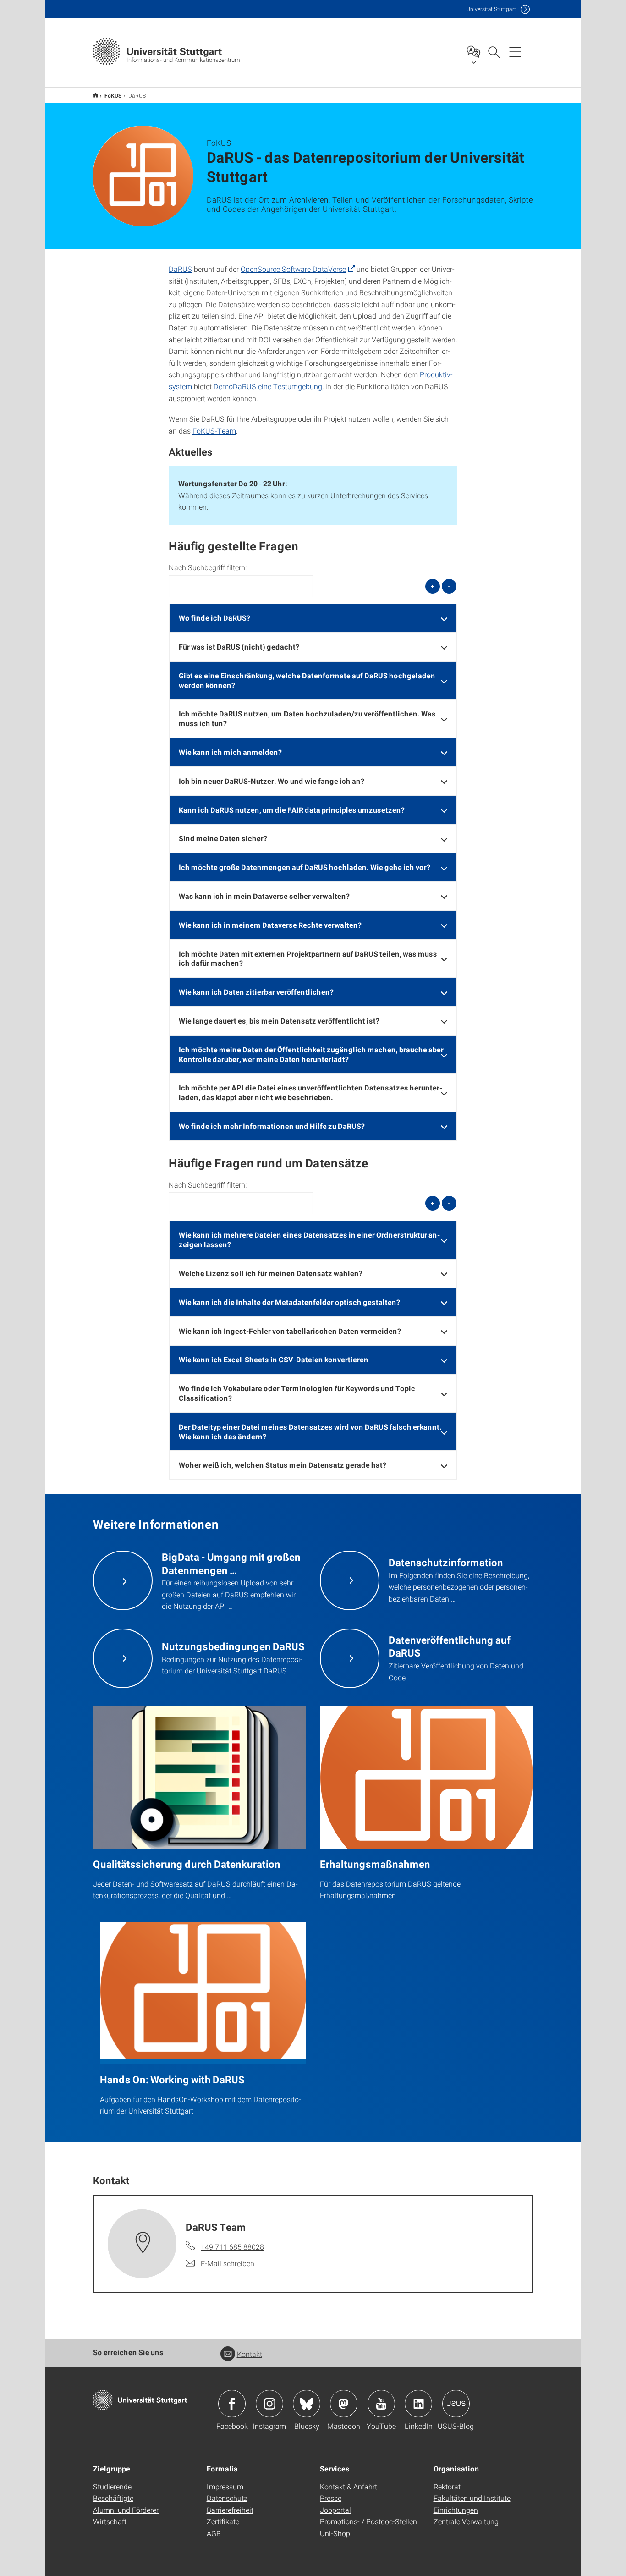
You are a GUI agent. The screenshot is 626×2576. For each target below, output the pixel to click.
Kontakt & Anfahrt (349, 2486)
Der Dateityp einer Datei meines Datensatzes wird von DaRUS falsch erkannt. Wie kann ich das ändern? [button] (310, 1431)
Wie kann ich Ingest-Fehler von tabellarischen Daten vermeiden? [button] (290, 1331)
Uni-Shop (335, 2533)
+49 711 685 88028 (232, 2247)
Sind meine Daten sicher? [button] (223, 838)
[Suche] (494, 51)
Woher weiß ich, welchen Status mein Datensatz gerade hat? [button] (283, 1465)
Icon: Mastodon (344, 2404)
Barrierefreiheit (230, 2510)
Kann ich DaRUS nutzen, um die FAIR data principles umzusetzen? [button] (292, 810)
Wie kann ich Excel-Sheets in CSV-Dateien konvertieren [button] (274, 1359)
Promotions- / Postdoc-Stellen (368, 2521)
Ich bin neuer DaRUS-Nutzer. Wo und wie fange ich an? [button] (272, 781)
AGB (214, 2533)
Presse (331, 2498)
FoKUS (113, 95)
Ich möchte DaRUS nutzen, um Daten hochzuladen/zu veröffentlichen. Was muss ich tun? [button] (307, 718)
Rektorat (447, 2486)
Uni (491, 9)
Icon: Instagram (269, 2404)
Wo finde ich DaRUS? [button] (214, 618)
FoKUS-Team (214, 431)
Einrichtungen (456, 2510)
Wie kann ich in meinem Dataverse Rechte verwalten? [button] (270, 925)
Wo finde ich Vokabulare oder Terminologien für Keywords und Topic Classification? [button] (297, 1393)
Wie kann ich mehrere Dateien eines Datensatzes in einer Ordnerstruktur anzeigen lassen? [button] (309, 1239)
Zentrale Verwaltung (466, 2521)
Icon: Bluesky (307, 2404)
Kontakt (250, 2354)
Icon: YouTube (381, 2404)
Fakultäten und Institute (472, 2498)
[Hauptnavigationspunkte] (515, 51)
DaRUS (180, 269)
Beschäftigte (113, 2498)
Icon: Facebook (232, 2404)
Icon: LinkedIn (418, 2404)
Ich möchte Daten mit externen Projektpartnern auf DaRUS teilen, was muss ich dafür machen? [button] (308, 958)
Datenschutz (227, 2498)
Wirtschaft (110, 2521)
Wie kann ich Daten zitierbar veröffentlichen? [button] (256, 992)
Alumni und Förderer (126, 2510)
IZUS (96, 95)
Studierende (112, 2486)
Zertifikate (223, 2521)
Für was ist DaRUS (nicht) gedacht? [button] (239, 647)
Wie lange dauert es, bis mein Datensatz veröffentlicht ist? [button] (279, 1021)
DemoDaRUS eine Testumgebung (268, 386)
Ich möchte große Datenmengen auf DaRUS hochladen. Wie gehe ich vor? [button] (305, 867)
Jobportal (335, 2510)
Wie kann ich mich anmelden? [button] (230, 752)
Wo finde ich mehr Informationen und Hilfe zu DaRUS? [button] (272, 1126)
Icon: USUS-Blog (456, 2404)
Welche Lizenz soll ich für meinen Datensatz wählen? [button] (271, 1273)
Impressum (225, 2486)
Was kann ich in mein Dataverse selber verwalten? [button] (264, 896)
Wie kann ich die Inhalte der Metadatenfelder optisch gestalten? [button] (289, 1302)
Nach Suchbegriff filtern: (208, 567)
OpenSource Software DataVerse (293, 269)
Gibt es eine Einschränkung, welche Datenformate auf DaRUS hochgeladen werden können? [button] (307, 680)
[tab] (313, 618)
